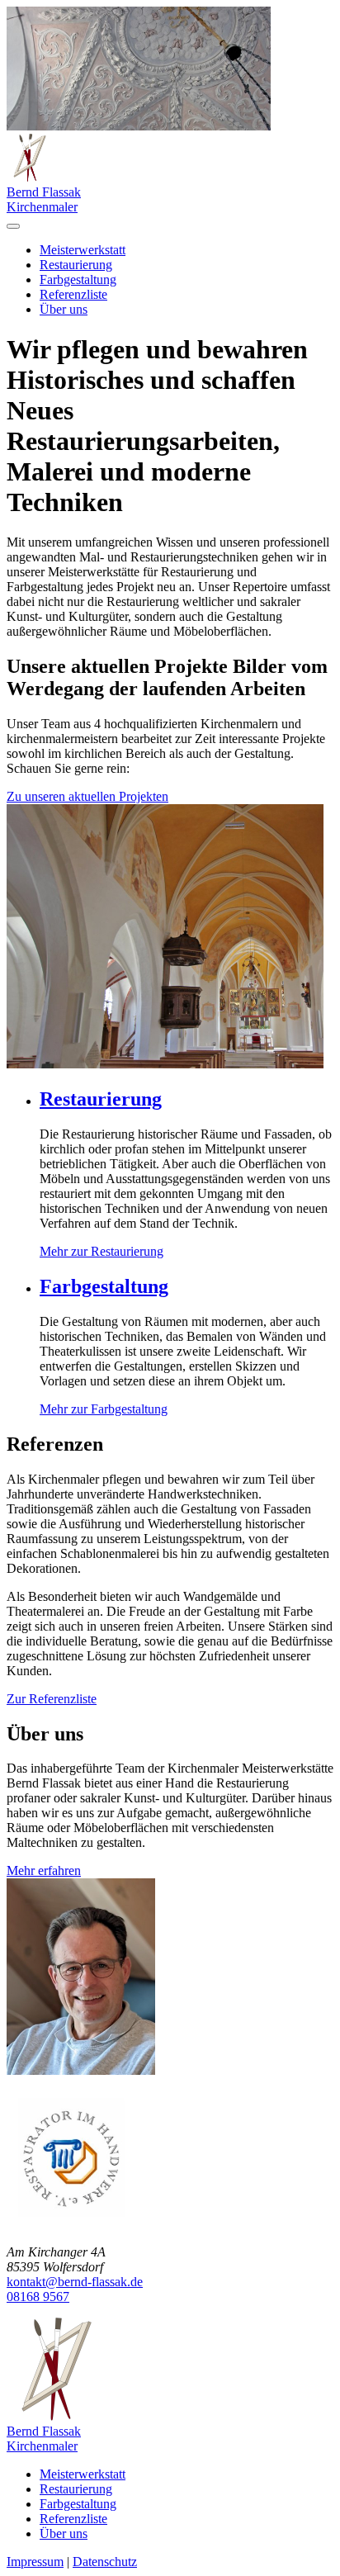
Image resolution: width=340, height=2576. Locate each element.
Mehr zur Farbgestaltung (104, 1409)
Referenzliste (73, 294)
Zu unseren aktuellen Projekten (87, 796)
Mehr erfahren (44, 1870)
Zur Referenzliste (52, 1699)
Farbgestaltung (78, 279)
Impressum (35, 2562)
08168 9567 (38, 2297)
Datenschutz (105, 2562)
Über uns (64, 309)
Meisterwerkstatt (83, 250)
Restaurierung (76, 265)
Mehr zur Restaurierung (102, 1251)
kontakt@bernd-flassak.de (75, 2282)
